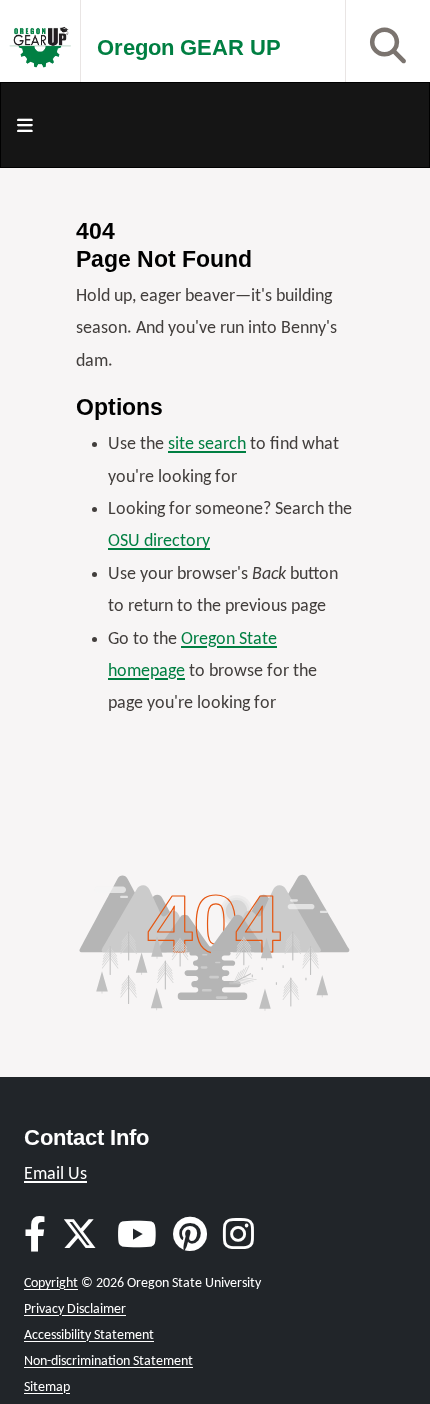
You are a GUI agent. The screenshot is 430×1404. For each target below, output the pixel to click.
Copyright (51, 1283)
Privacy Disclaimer (75, 1309)
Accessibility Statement (89, 1335)
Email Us (55, 1174)
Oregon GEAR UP (189, 47)
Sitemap (47, 1387)
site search (207, 444)
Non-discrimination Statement (108, 1361)
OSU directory (159, 541)
